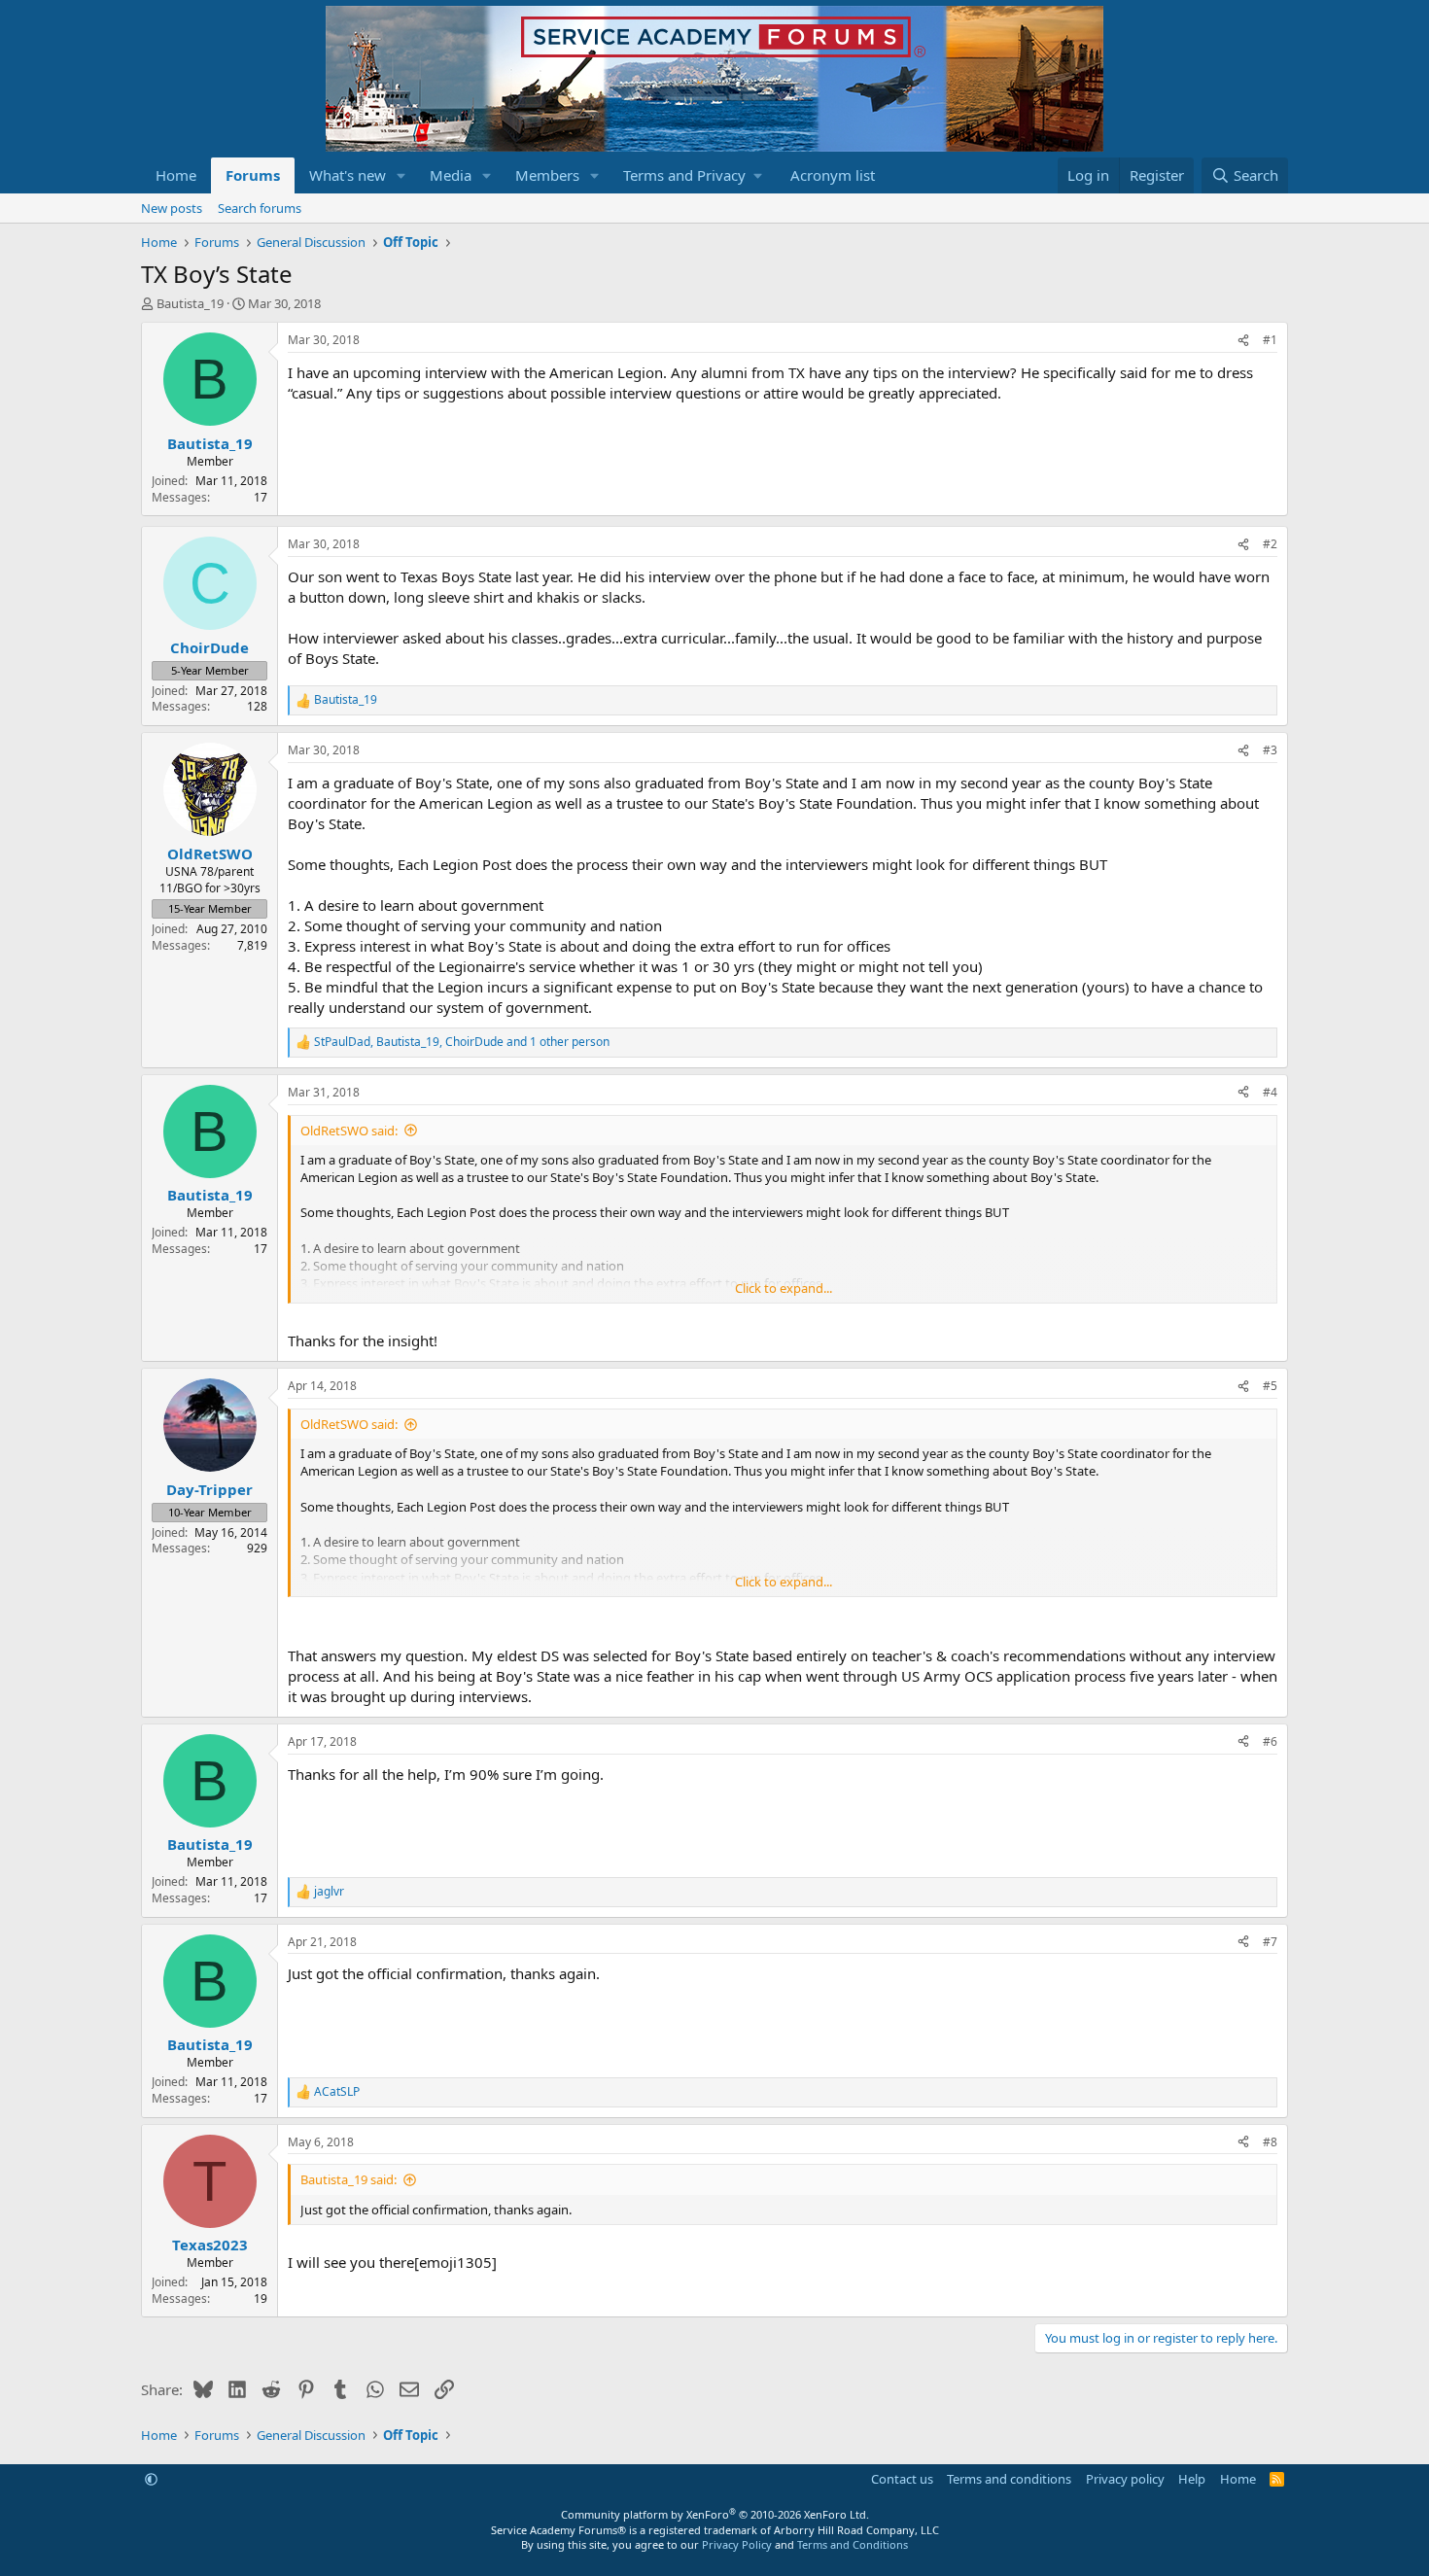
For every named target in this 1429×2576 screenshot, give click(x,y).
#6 (1270, 1741)
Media (451, 175)
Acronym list (833, 175)
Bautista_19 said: (349, 2179)
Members (547, 175)
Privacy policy (1125, 2479)
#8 (1270, 2142)
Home (176, 175)
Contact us (902, 2479)
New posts (172, 208)
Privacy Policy (737, 2544)
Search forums (260, 208)
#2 (1270, 544)
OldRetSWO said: (349, 1131)
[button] (401, 175)
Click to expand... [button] (784, 1288)
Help (1192, 2479)
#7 (1270, 1942)
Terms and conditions (1009, 2479)
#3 (1270, 750)
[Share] (1243, 341)
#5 (1270, 1386)
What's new (348, 175)
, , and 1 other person (462, 1042)
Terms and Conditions (853, 2544)
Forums (253, 175)
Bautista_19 (190, 303)
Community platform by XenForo (715, 2514)
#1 (1270, 340)
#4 (1270, 1092)
